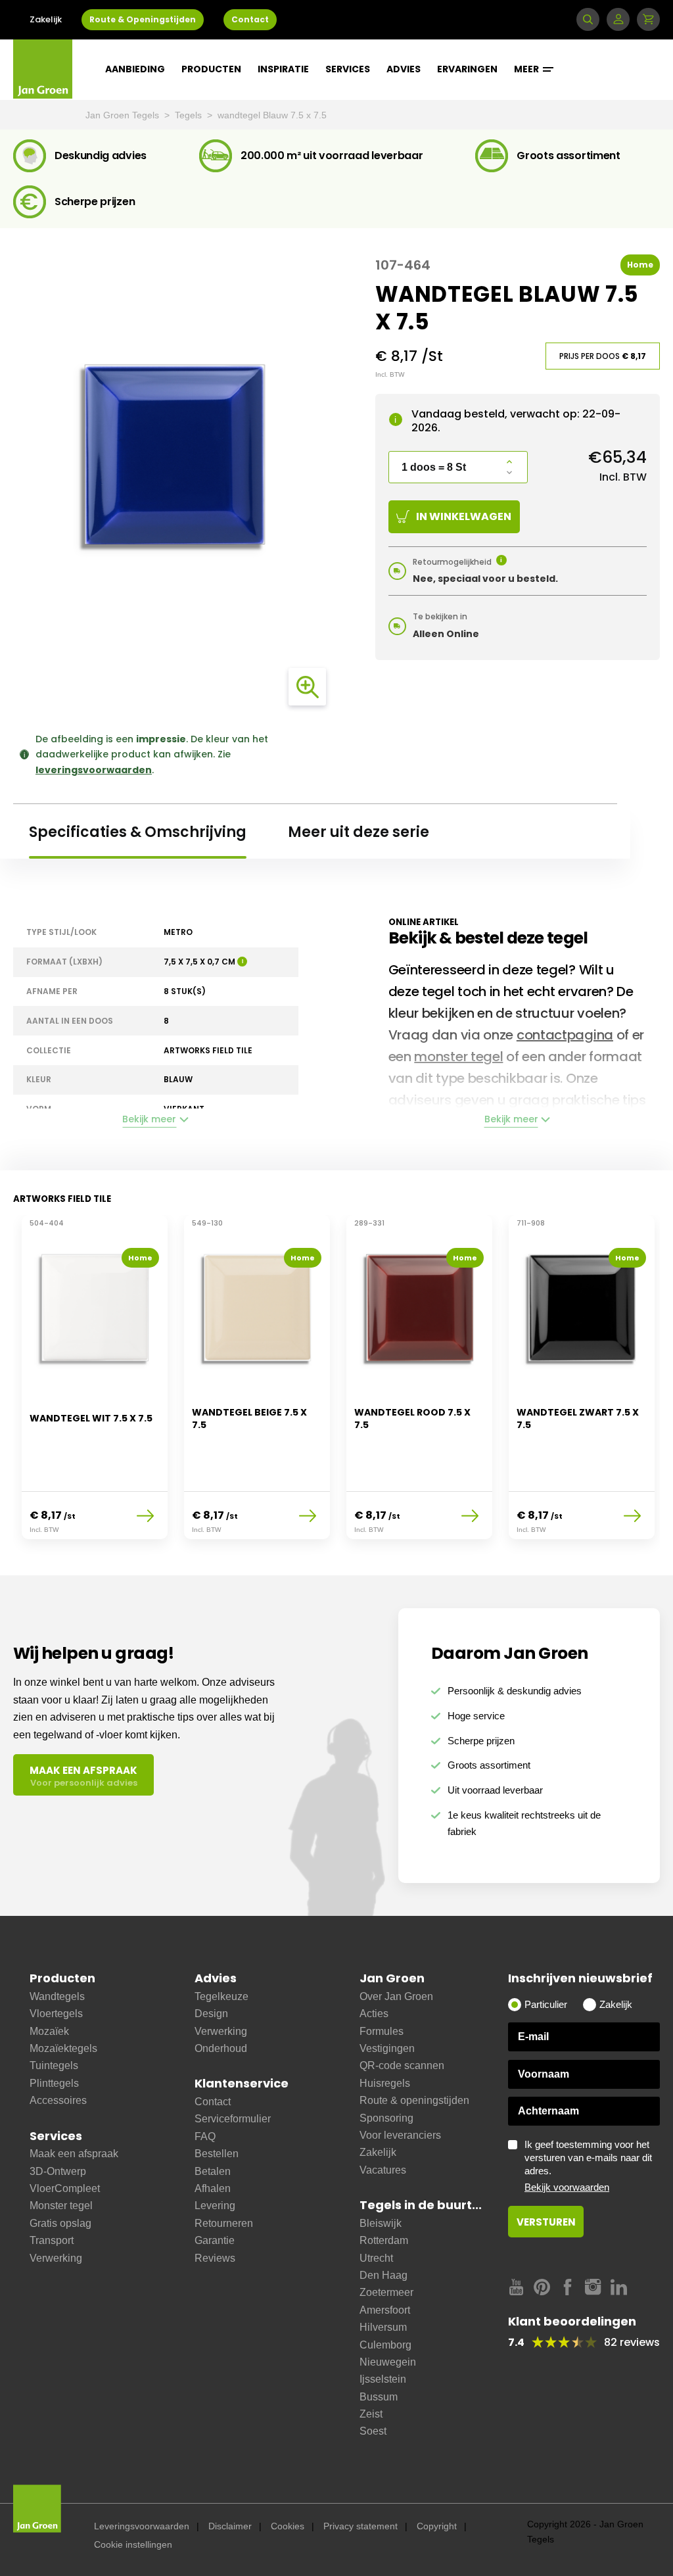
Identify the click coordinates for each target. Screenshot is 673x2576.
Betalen (213, 2171)
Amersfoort (385, 2310)
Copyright (437, 2526)
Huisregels (385, 2083)
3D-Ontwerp (58, 2171)
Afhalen (213, 2188)
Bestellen (217, 2154)
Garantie (215, 2240)
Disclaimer (230, 2526)
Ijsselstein (383, 2379)
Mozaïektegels (63, 2048)
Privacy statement (360, 2526)
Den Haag (383, 2275)
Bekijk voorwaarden (567, 2187)
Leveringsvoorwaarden (142, 2526)
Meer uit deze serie (359, 832)
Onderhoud (221, 2048)
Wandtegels (57, 1996)
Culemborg (385, 2345)
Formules (382, 2031)
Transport (52, 2240)
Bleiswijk (381, 2223)
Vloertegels (56, 2014)
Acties (374, 2014)
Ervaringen (467, 69)
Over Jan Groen (396, 1996)
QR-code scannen (402, 2065)
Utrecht (376, 2258)
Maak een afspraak (74, 2154)
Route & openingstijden (414, 2100)
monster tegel (458, 1057)
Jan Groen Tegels (124, 115)
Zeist (371, 2414)
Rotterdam (384, 2240)
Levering (215, 2206)
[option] (94, 1385)
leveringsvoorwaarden (94, 770)
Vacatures (383, 2170)
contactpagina (565, 1035)
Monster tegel (61, 2206)
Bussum (379, 2397)
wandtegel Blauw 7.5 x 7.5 (272, 115)
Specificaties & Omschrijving (138, 832)
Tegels (190, 115)
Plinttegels (54, 2083)
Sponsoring (386, 2118)
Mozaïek (49, 2031)
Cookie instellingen (133, 2544)
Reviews (215, 2258)
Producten (211, 69)
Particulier (546, 2004)
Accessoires (58, 2100)
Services (348, 69)
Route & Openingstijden (143, 19)
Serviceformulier (233, 2119)
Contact (250, 19)
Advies (404, 69)
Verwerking (56, 2258)
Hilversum (383, 2327)
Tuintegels (54, 2065)
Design (211, 2014)
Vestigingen (387, 2048)
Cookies (288, 2526)
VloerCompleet (65, 2188)
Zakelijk (46, 19)
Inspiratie (283, 69)
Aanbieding (135, 69)
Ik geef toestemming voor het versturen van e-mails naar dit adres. (588, 2166)
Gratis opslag (60, 2223)
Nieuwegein (388, 2362)
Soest (373, 2431)
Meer (527, 69)
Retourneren (224, 2223)
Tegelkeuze (221, 1996)
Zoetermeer (386, 2292)
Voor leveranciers (400, 2135)
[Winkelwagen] (648, 19)
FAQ (205, 2136)
